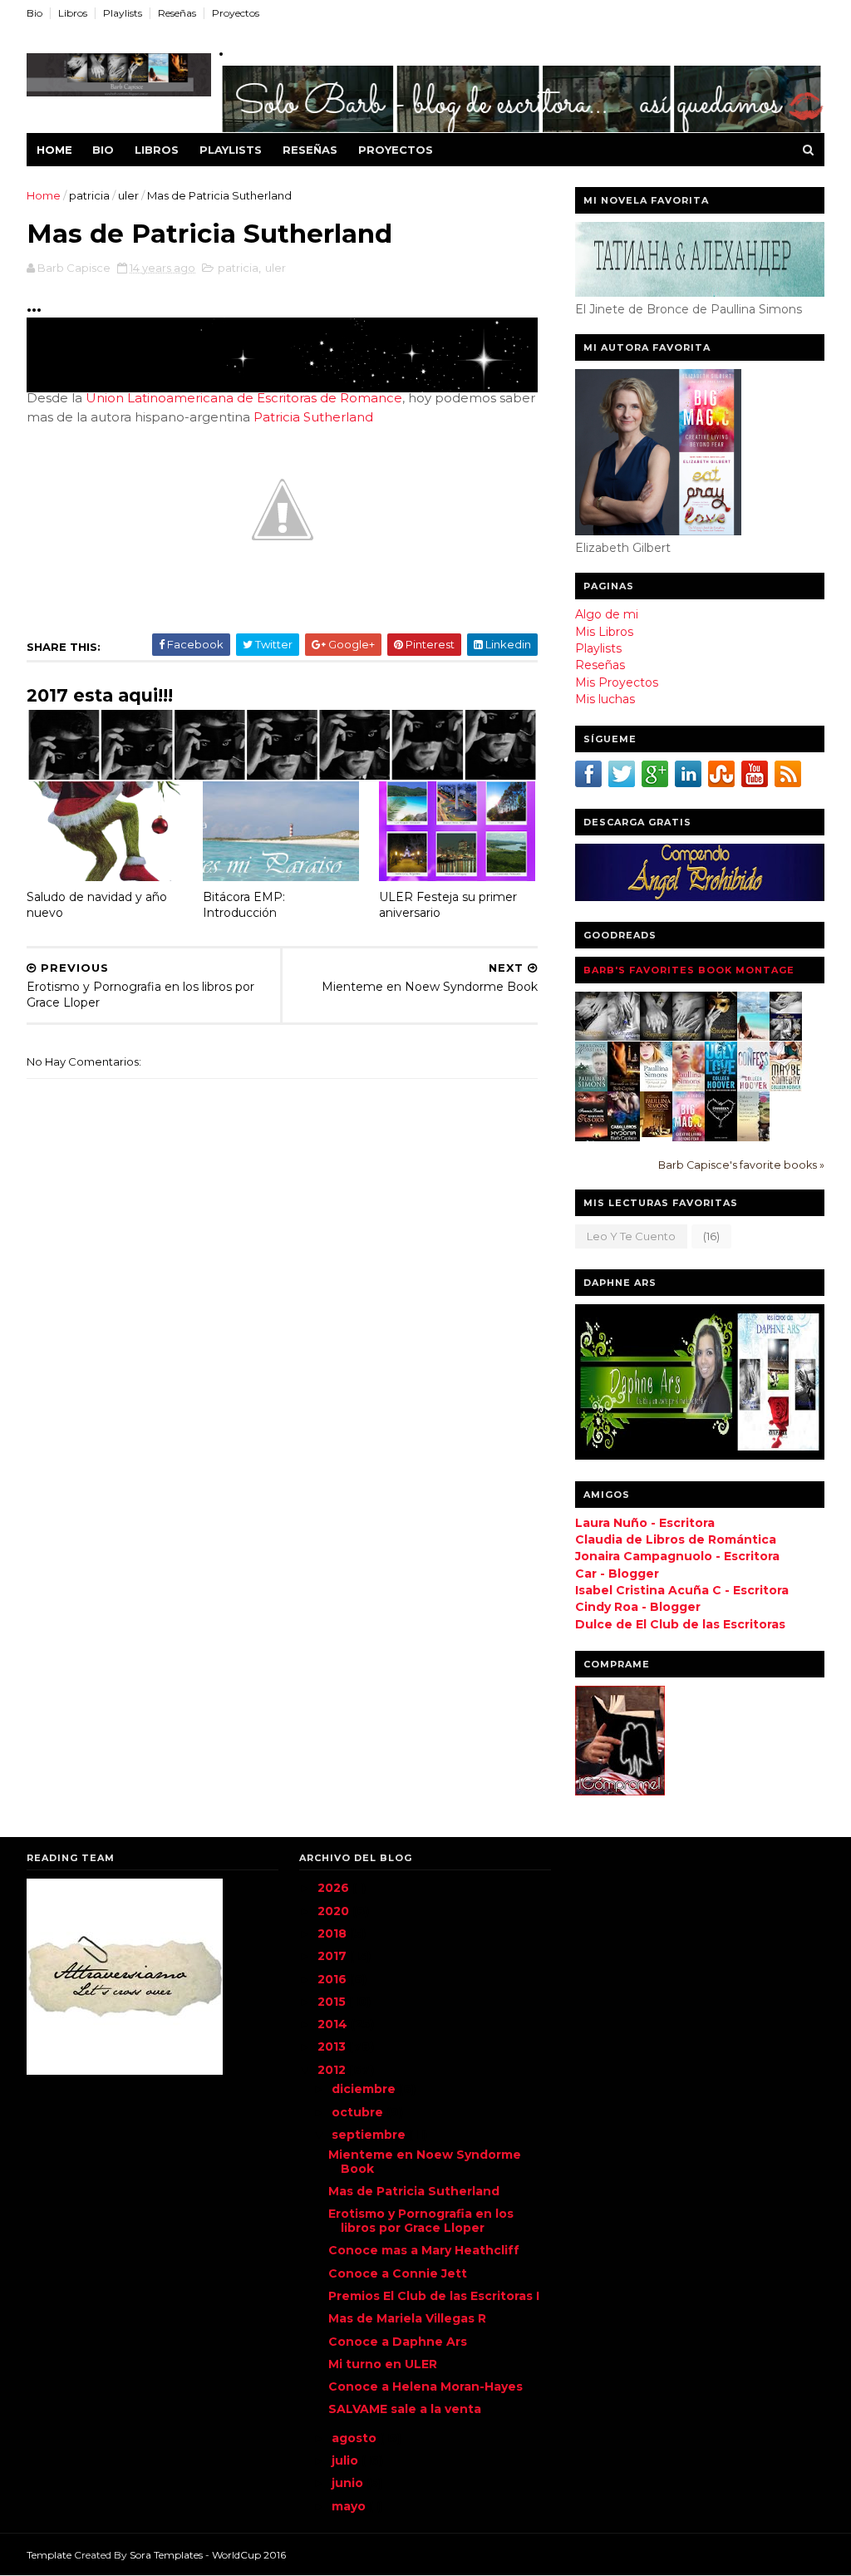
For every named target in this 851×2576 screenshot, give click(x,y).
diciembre (365, 2089)
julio (347, 2460)
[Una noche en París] (624, 1090)
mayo (350, 2506)
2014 (334, 2024)
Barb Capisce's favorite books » (741, 1165)
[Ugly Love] (721, 1088)
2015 (333, 2002)
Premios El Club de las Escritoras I (434, 2296)
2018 (334, 1933)
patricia (89, 195)
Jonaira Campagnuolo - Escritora (677, 1556)
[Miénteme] (591, 1037)
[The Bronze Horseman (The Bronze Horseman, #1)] (591, 1087)
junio (349, 2483)
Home (54, 150)
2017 (334, 1956)
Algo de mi (607, 614)
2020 (335, 1911)
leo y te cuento (631, 1236)
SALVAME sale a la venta (405, 2409)
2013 (333, 2047)
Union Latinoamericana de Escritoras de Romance (244, 398)
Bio (34, 13)
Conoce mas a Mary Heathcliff (424, 2250)
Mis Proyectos (617, 682)
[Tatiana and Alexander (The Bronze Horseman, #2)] (656, 1087)
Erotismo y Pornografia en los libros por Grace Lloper (421, 2221)
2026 (335, 1888)
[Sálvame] (624, 1037)
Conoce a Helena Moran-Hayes (425, 2386)
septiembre (370, 2135)
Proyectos (236, 13)
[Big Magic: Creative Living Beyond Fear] (689, 1140)
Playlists (123, 13)
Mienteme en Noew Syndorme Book (425, 2162)
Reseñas (177, 13)
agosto (356, 2438)
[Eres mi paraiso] (753, 1037)
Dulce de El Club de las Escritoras (680, 1624)
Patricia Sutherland (313, 417)
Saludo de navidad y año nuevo (97, 905)
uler (128, 195)
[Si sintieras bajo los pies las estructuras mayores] (753, 1138)
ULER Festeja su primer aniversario (448, 905)
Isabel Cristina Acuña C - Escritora (682, 1590)
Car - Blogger (617, 1574)
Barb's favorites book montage (689, 970)
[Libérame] (689, 1037)
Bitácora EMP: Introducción (244, 905)
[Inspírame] (656, 1037)
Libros (73, 13)
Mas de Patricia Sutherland (414, 2191)
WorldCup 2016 (249, 2555)
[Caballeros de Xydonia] (624, 1140)
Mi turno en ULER (383, 2364)
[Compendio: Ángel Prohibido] (786, 1037)
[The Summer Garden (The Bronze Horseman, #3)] (689, 1087)
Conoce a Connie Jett (398, 2273)
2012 (333, 2070)
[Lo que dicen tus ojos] (591, 1140)
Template (49, 2555)
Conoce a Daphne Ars (398, 2342)
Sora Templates (166, 2555)
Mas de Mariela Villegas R (407, 2318)
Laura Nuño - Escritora (645, 1523)
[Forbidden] (721, 1137)
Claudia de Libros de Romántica (676, 1539)
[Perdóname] (721, 1037)
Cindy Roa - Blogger (638, 1607)
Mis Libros (604, 632)
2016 (334, 1979)
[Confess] (753, 1088)
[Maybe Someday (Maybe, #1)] (786, 1088)
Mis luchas (605, 699)
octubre (359, 2112)
